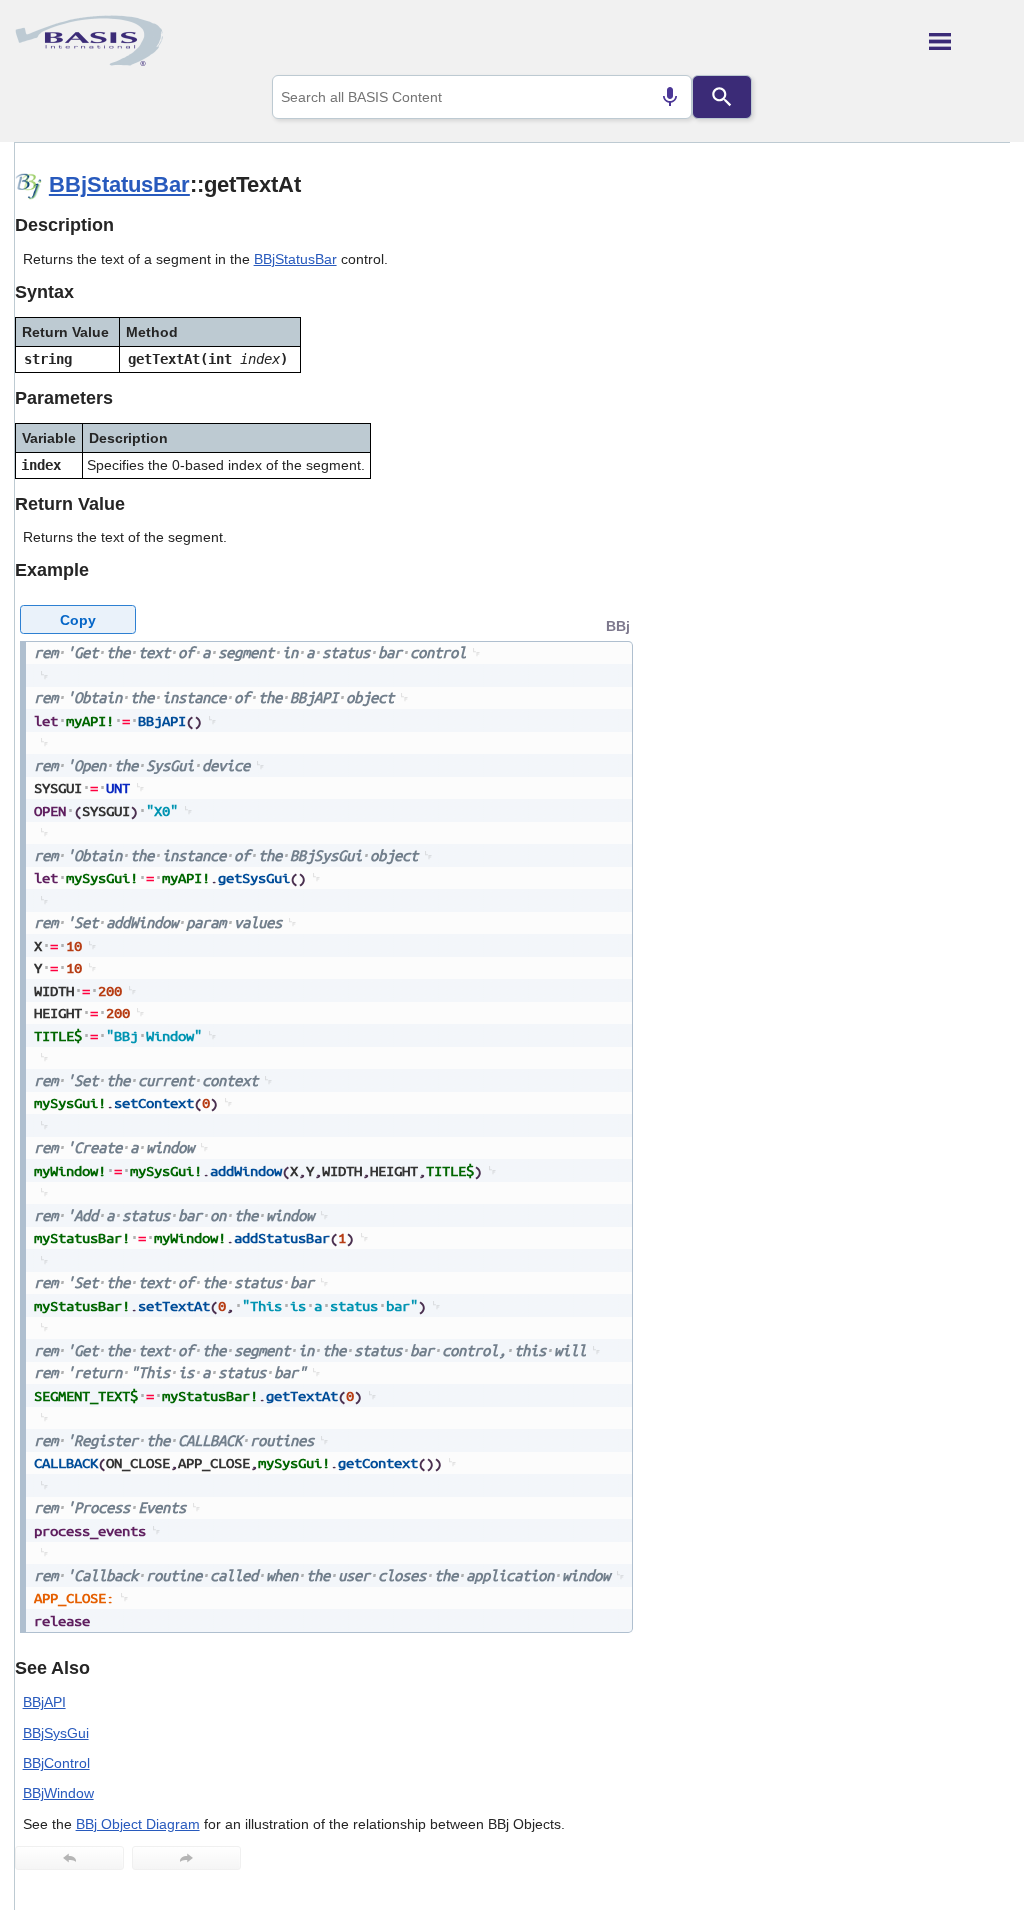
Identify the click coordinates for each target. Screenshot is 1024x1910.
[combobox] (482, 97)
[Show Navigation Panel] (969, 41)
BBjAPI (44, 1702)
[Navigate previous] (69, 1858)
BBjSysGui (56, 1733)
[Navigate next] (186, 1858)
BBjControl (56, 1763)
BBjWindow (58, 1793)
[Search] (722, 97)
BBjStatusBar (119, 184)
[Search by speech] (670, 97)
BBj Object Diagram (138, 1824)
